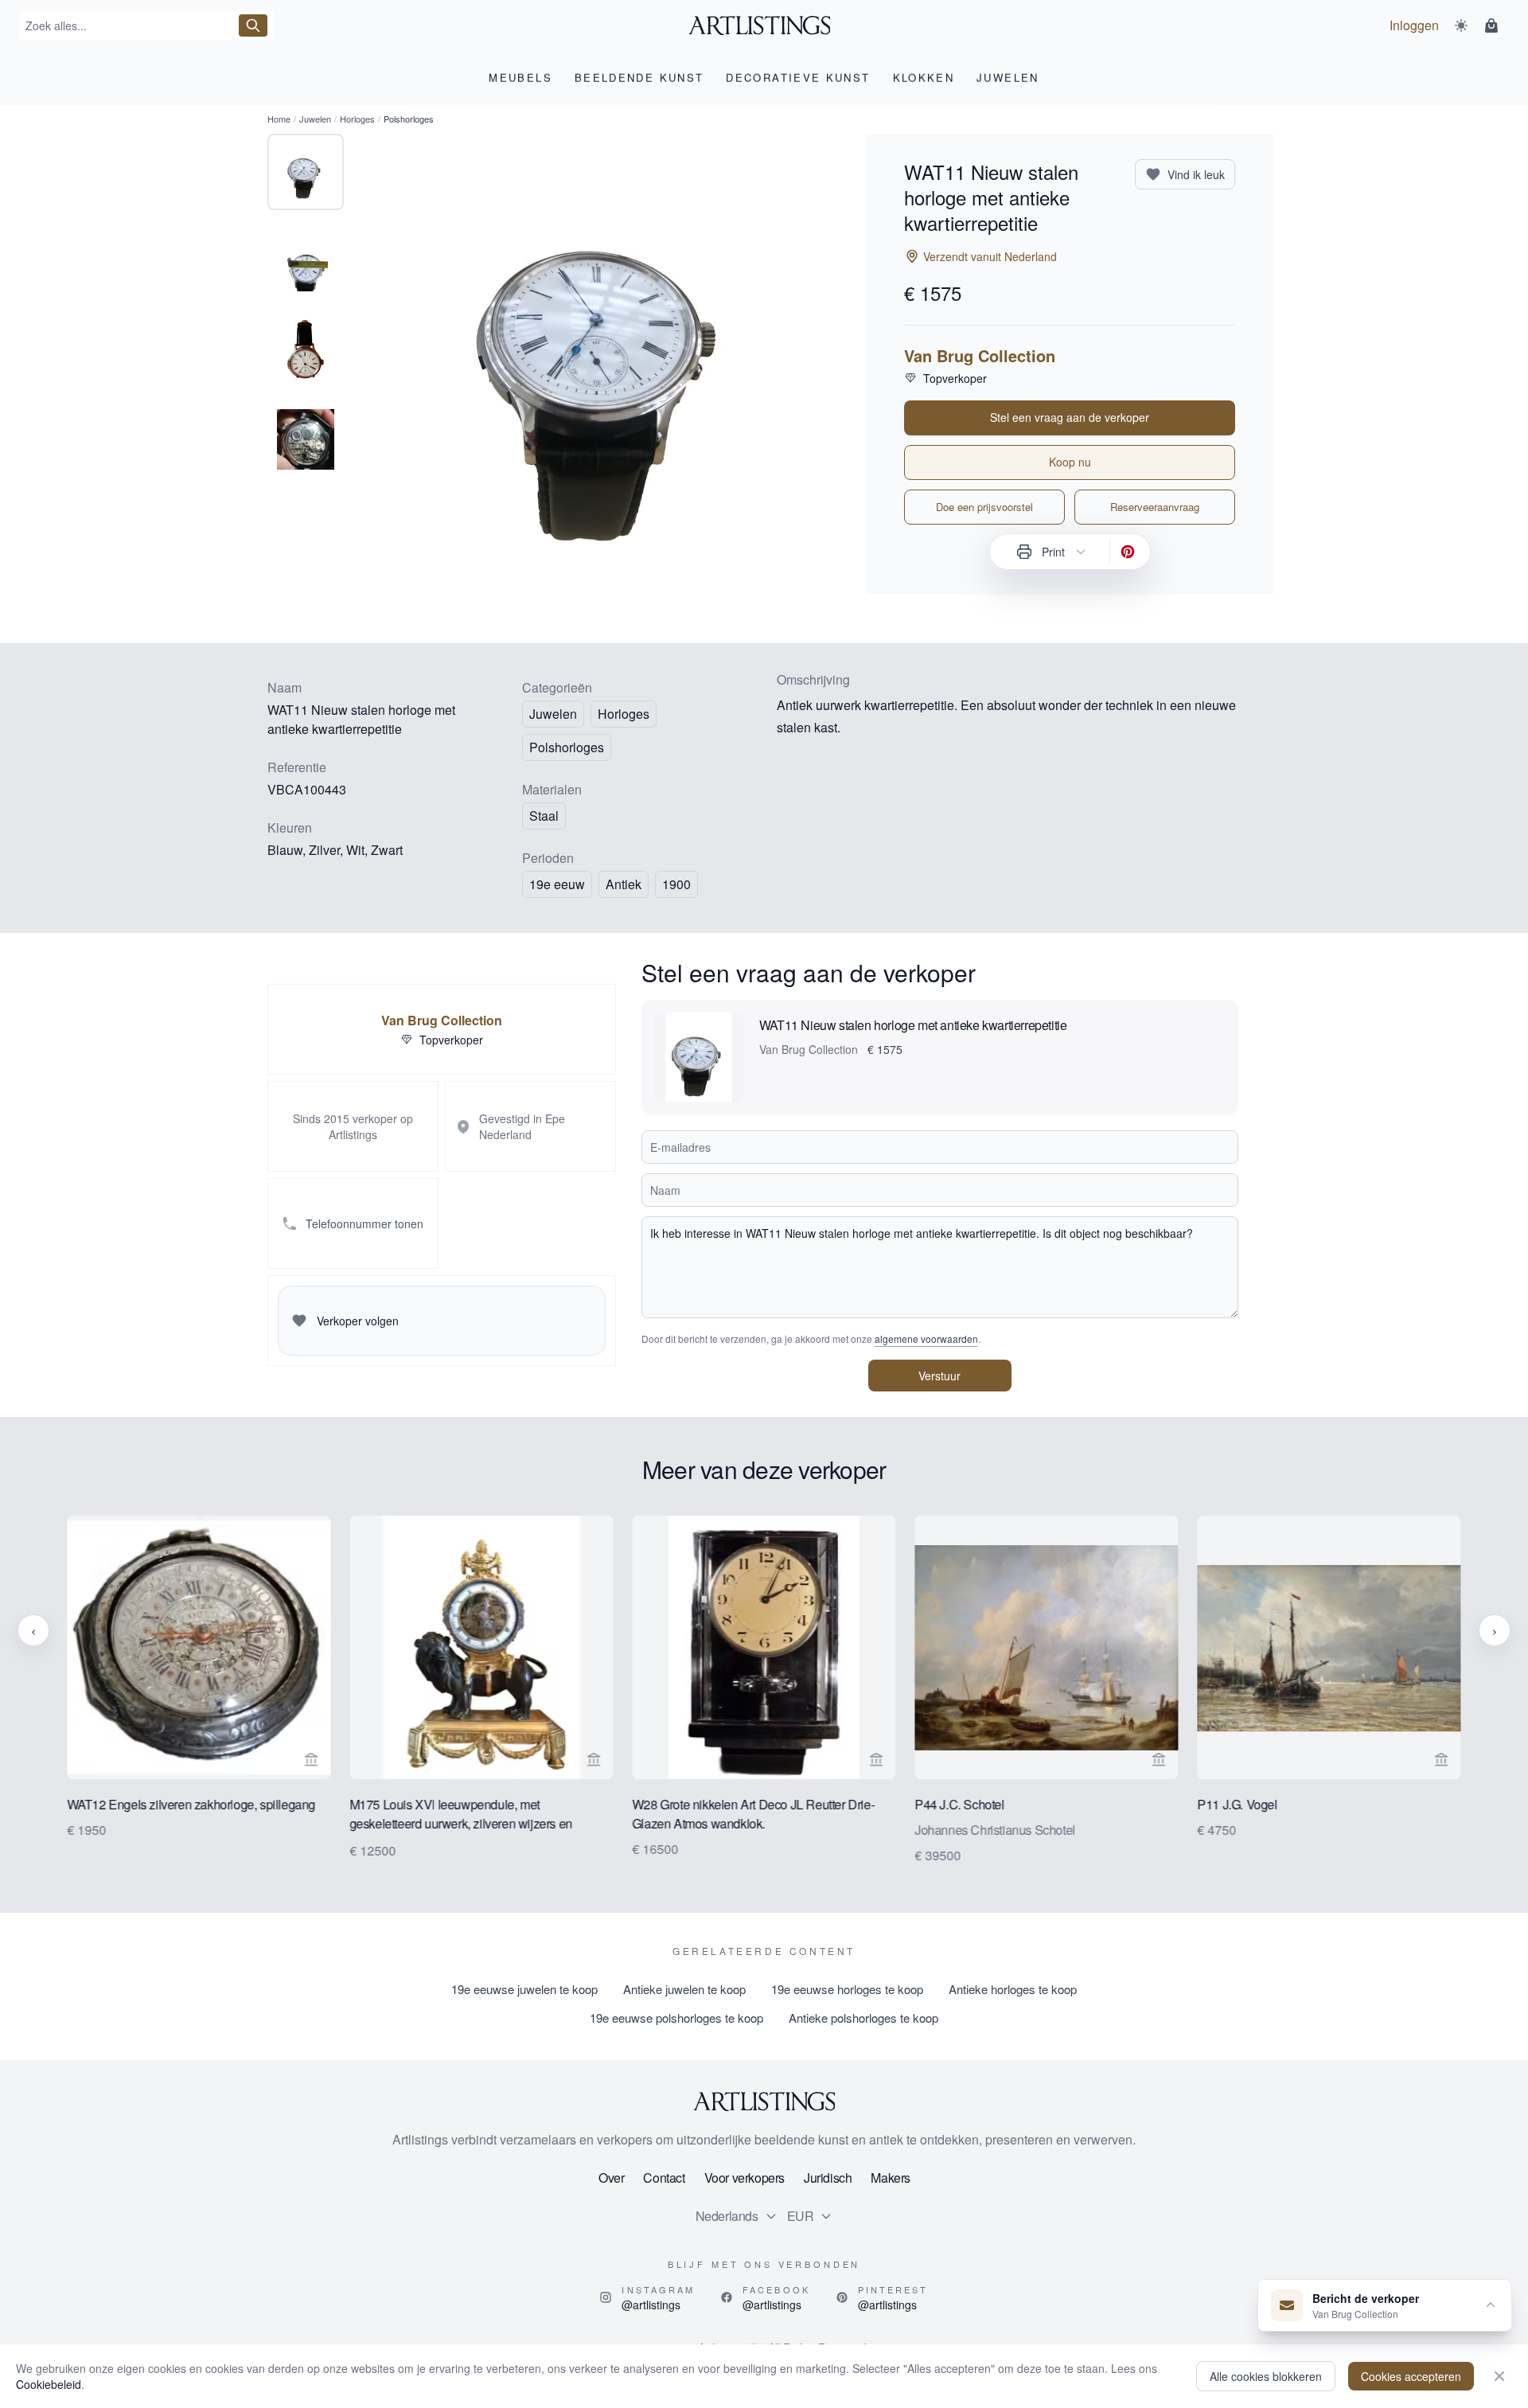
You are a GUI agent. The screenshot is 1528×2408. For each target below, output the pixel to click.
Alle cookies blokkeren (1266, 2376)
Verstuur (939, 1376)
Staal (544, 816)
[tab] (306, 172)
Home (279, 119)
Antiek (624, 884)
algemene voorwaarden (926, 1339)
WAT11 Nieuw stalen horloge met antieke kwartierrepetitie (913, 1025)
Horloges (357, 119)
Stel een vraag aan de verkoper (1070, 417)
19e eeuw (557, 884)
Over (611, 2178)
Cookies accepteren (1411, 2376)
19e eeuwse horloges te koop (847, 1989)
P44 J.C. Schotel (959, 1804)
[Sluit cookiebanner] (1499, 2376)
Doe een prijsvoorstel (984, 507)
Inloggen (1414, 25)
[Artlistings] (764, 25)
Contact (664, 2178)
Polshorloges (567, 747)
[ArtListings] (764, 2102)
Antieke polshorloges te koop (863, 2018)
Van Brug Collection (980, 356)
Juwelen (315, 119)
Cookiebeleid (49, 2384)
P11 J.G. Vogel (1238, 1804)
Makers (891, 2178)
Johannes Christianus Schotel (995, 1830)
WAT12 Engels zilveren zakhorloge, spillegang (191, 1804)
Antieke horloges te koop (1013, 1989)
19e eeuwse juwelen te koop (524, 1989)
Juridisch (828, 2178)
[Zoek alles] (253, 25)
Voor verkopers (745, 2178)
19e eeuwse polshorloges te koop (676, 2018)
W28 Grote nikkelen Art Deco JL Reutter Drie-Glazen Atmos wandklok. (753, 1814)
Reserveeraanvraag (1155, 507)
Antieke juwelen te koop (684, 1989)
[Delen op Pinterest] (1128, 552)
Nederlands (727, 2216)
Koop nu (1070, 462)
